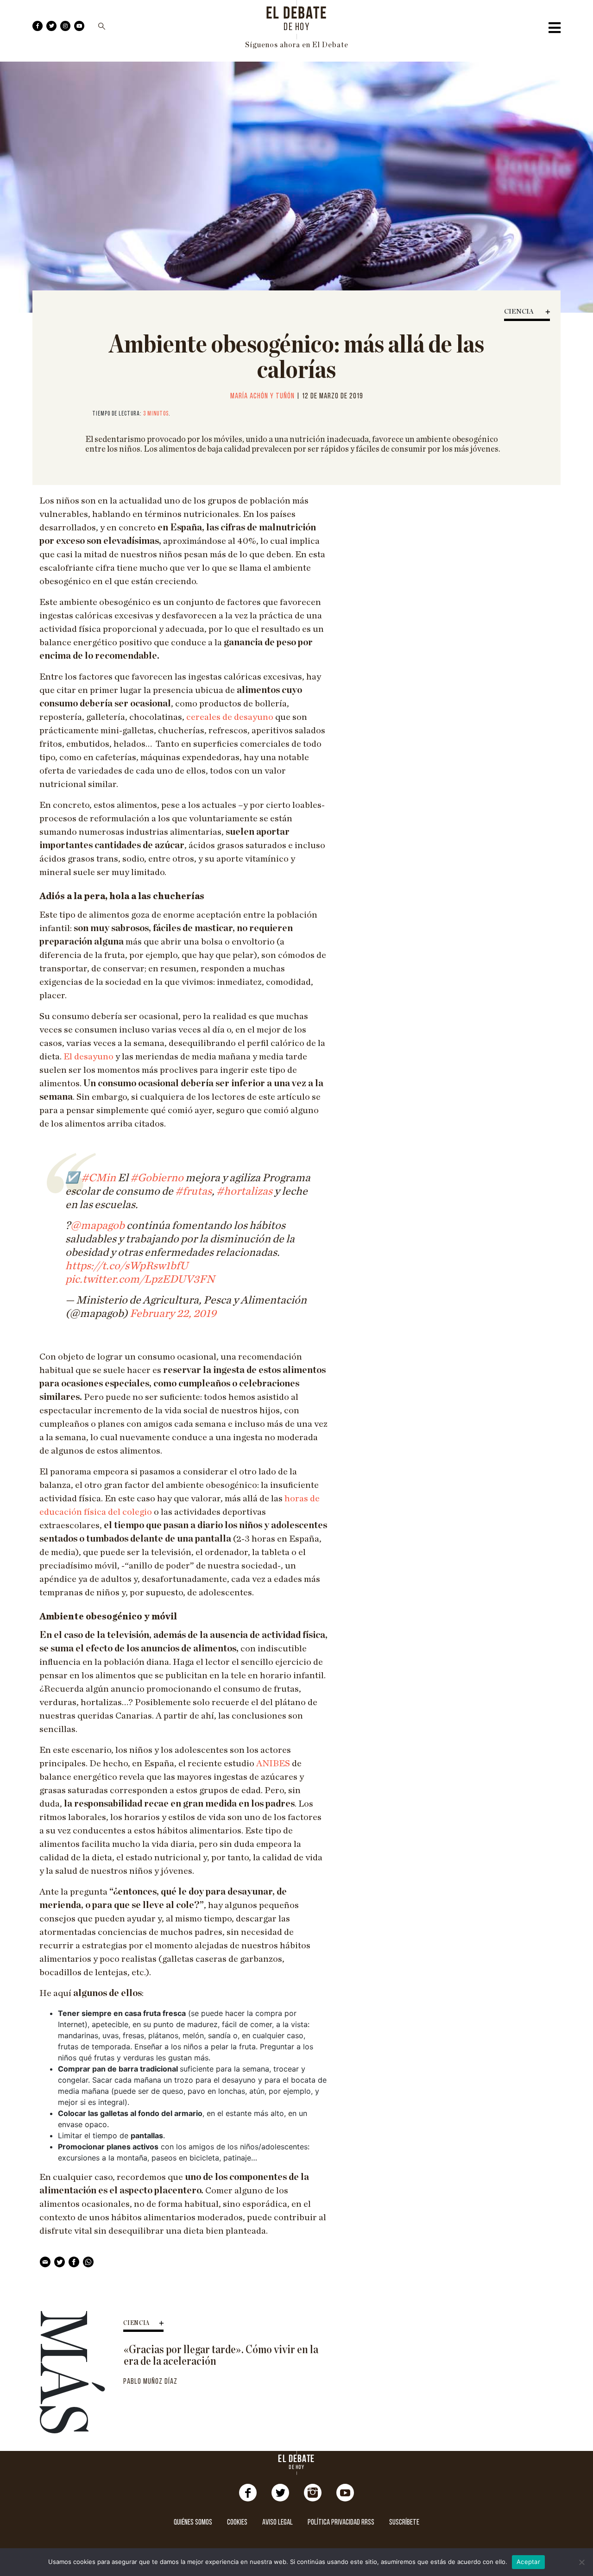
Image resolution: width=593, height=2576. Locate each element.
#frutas (193, 1191)
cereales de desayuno (230, 717)
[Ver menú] (555, 30)
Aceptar (528, 2562)
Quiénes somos (193, 2522)
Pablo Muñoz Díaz (150, 2382)
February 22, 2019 (173, 1314)
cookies (237, 2522)
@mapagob (98, 1226)
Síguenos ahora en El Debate (297, 45)
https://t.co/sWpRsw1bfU (127, 1266)
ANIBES (273, 1764)
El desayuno (88, 1057)
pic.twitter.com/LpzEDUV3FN (140, 1279)
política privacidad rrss (341, 2522)
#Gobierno (157, 1178)
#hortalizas (244, 1191)
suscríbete (404, 2522)
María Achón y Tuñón (262, 396)
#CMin (98, 1178)
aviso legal (278, 2522)
